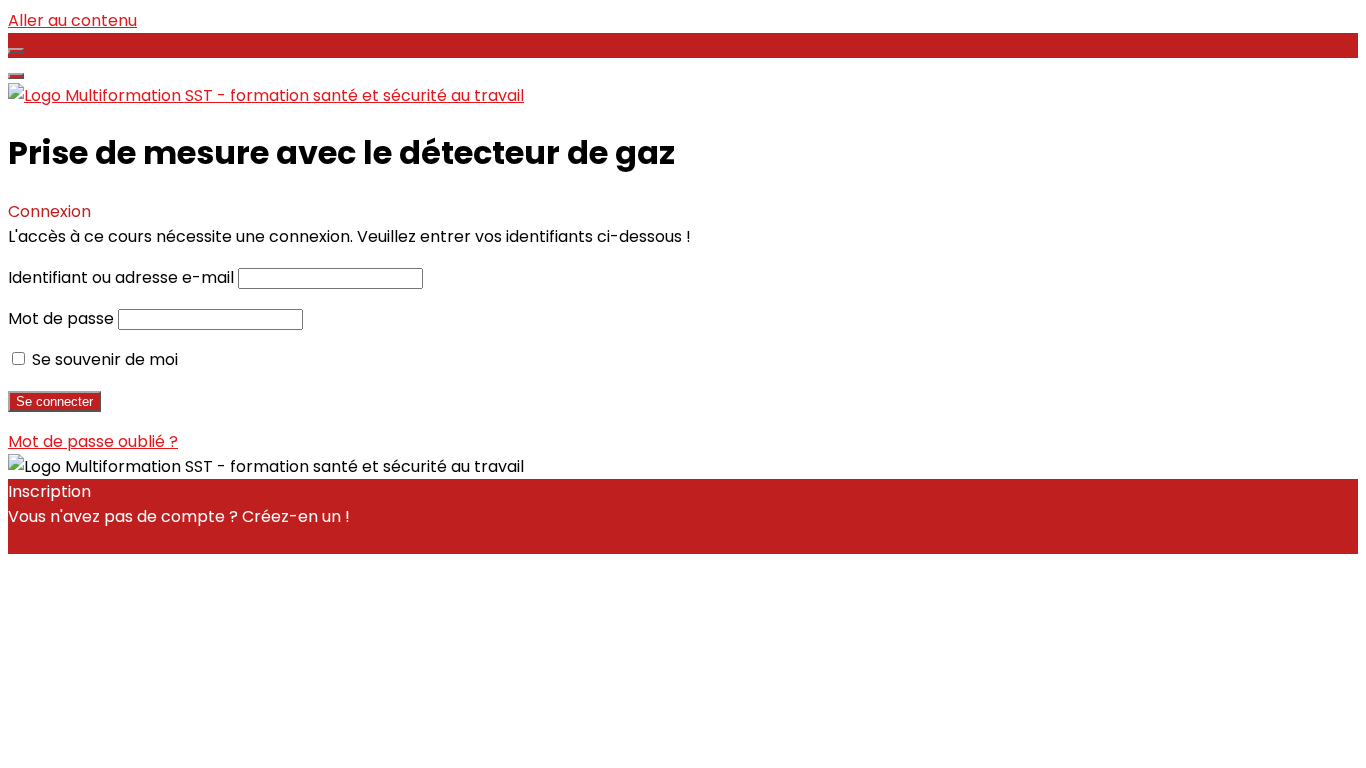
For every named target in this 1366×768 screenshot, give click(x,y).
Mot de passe (61, 318)
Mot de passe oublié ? (93, 441)
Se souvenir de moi (103, 359)
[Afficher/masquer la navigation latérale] (16, 51)
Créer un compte (76, 541)
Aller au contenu (72, 20)
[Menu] (16, 76)
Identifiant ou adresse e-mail (121, 277)
